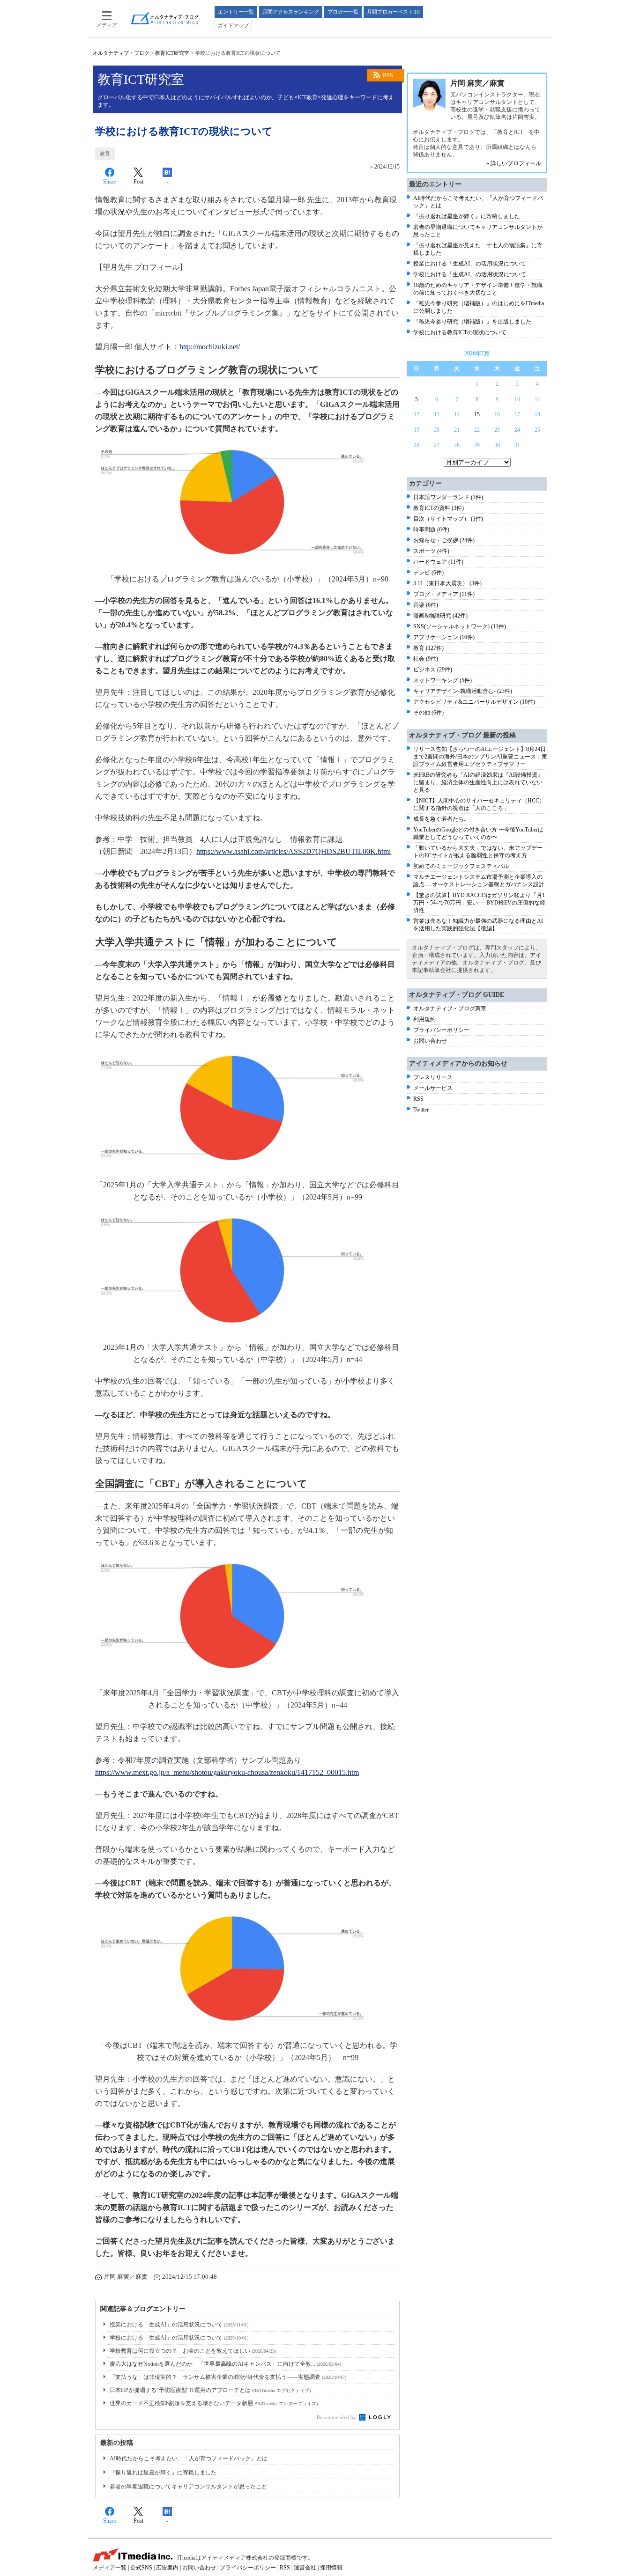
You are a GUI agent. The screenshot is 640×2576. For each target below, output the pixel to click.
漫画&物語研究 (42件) (440, 616)
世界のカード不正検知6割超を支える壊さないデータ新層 (214, 2403)
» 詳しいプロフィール (514, 163)
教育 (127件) (428, 648)
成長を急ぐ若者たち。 (441, 819)
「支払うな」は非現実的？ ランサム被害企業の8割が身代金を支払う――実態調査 (228, 2377)
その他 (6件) (428, 713)
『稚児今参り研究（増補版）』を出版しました (472, 322)
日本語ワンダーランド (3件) (448, 497)
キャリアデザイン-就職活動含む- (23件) (463, 691)
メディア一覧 (110, 2568)
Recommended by (337, 2417)
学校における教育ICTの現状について (460, 332)
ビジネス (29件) (433, 670)
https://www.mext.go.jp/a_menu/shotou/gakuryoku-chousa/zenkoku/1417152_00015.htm (227, 1772)
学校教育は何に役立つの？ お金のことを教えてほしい (193, 2351)
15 (477, 414)
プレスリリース (433, 1077)
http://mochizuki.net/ (210, 347)
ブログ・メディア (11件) (444, 594)
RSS (388, 75)
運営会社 (305, 2568)
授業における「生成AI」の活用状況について (179, 2325)
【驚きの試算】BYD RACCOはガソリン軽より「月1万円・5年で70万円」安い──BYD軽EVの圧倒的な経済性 (479, 903)
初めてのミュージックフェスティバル (461, 866)
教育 (105, 154)
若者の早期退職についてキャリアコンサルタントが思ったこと (188, 2487)
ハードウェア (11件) (438, 562)
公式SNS (141, 2568)
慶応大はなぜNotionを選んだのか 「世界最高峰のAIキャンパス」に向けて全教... (225, 2364)
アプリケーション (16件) (444, 637)
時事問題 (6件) (431, 530)
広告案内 (167, 2568)
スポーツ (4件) (431, 551)
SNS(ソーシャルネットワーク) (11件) (460, 626)
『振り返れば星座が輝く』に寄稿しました (163, 2473)
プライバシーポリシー (441, 1030)
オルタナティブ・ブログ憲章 (450, 1008)
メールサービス (433, 1088)
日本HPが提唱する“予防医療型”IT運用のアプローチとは (210, 2390)
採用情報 (331, 2568)
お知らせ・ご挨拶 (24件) (444, 540)
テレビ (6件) (428, 573)
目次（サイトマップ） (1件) (448, 519)
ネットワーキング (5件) (443, 680)
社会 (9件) (426, 659)
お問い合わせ (430, 1041)
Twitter (421, 1110)
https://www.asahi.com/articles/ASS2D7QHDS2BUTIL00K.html (294, 851)
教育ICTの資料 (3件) (439, 508)
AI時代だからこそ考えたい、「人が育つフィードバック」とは (189, 2458)
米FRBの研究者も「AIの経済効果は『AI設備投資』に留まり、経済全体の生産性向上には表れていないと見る (478, 782)
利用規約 (424, 1019)
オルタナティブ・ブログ (121, 53)
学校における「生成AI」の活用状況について (179, 2338)
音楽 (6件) (426, 605)
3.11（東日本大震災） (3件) (447, 583)
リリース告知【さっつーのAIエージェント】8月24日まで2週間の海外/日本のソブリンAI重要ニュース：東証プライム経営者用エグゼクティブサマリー (480, 757)
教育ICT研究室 (172, 53)
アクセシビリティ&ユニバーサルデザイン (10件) (474, 702)
